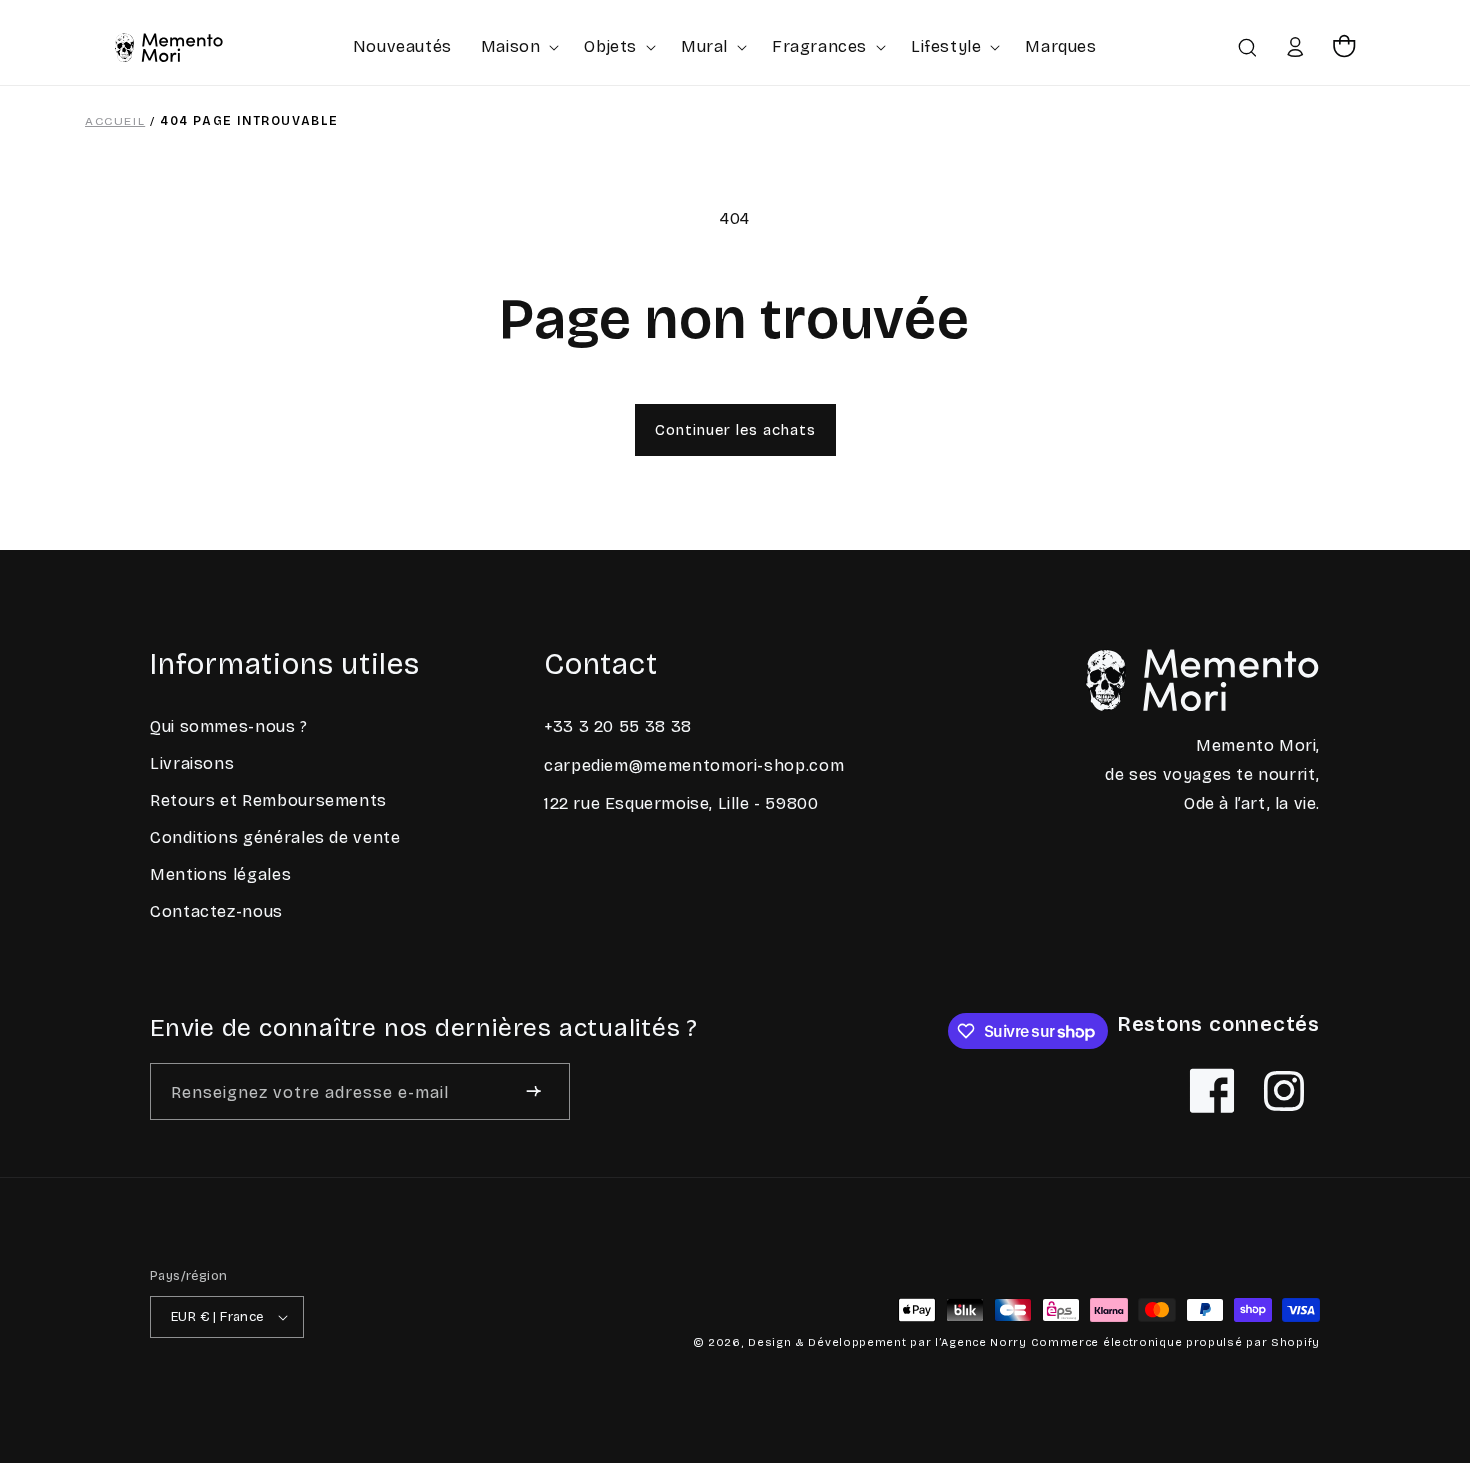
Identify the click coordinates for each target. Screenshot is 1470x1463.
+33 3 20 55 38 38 (618, 726)
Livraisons (192, 763)
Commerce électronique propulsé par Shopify (1175, 1342)
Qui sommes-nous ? (229, 726)
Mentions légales (220, 874)
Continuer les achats (735, 430)
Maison (511, 46)
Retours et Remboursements (268, 800)
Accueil (115, 121)
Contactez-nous (216, 911)
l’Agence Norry (981, 1342)
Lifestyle (946, 46)
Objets (610, 46)
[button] (518, 46)
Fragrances (819, 46)
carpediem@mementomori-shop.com (694, 765)
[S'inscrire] (533, 1091)
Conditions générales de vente (275, 837)
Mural (704, 46)
